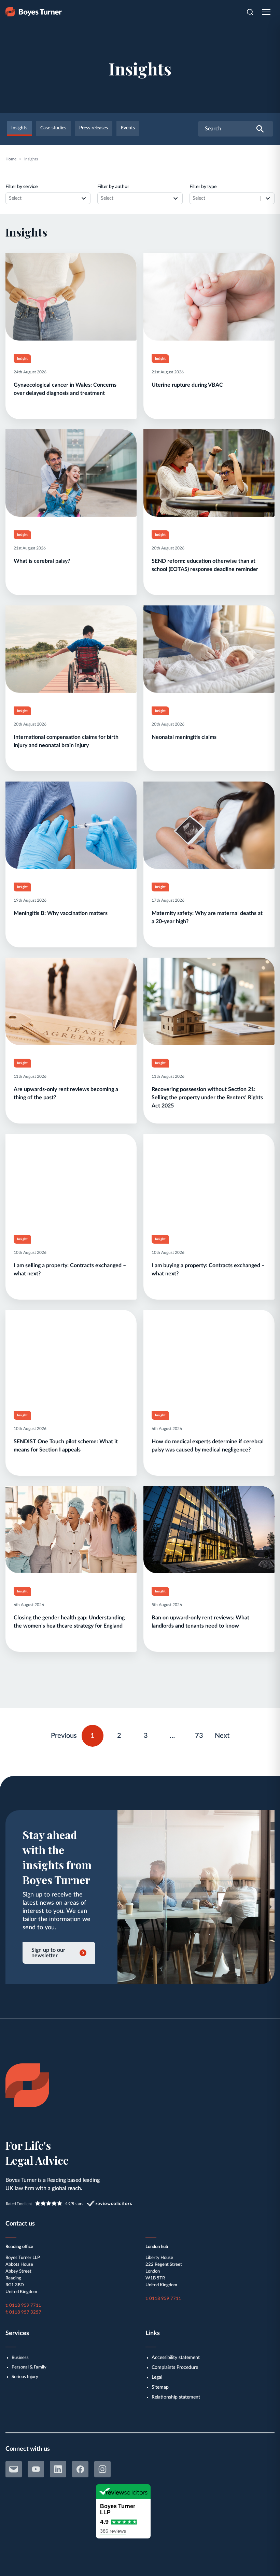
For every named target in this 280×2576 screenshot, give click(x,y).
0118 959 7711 (25, 2306)
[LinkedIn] (58, 2469)
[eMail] (14, 2469)
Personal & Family (29, 2367)
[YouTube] (36, 2469)
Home (11, 159)
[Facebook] (80, 2469)
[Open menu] (266, 12)
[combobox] (41, 198)
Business (20, 2358)
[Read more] (71, 336)
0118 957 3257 (25, 2312)
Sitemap (160, 2387)
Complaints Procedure (175, 2367)
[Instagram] (102, 2469)
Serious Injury (25, 2377)
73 (202, 1734)
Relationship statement (176, 2397)
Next (222, 1736)
